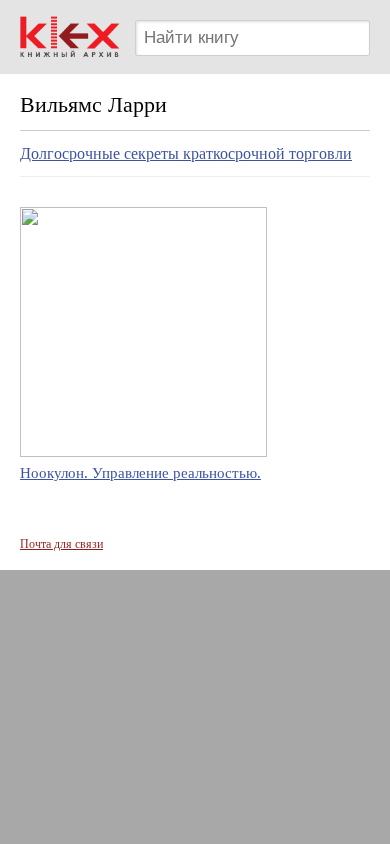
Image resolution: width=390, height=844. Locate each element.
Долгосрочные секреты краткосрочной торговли (186, 153)
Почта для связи (61, 544)
